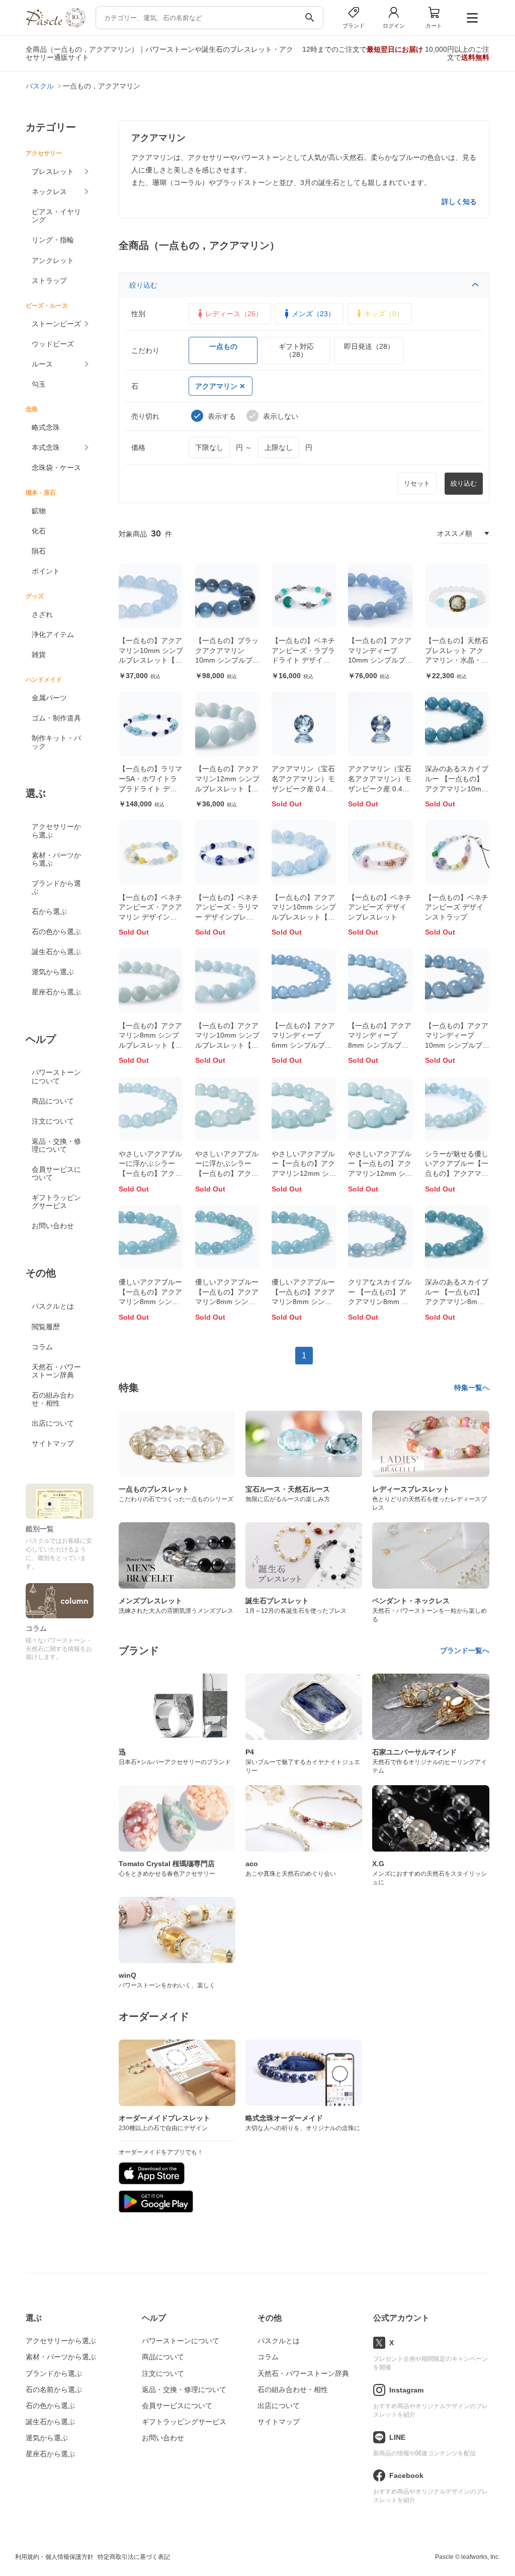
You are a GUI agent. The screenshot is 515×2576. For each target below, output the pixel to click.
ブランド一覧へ (465, 1650)
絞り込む (143, 285)
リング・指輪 (53, 240)
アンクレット (53, 260)
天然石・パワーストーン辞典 (56, 1371)
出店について (53, 1423)
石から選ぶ (49, 911)
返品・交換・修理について (56, 1145)
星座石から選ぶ (56, 992)
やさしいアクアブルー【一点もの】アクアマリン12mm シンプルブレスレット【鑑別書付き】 (304, 1173)
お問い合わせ (53, 1226)
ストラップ (49, 281)
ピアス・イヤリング (56, 216)
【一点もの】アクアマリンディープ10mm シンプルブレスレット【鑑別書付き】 (380, 660)
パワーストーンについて (56, 1076)
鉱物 (39, 511)
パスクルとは (53, 1306)
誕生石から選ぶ (56, 952)
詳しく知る (459, 202)
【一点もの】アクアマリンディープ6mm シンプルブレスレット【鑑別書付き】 (303, 1045)
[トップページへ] (55, 25)
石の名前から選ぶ (54, 2389)
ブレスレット (53, 171)
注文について (53, 1121)
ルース (42, 364)
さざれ (42, 614)
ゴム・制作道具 (56, 718)
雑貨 (39, 655)
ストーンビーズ (56, 324)
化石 (39, 531)
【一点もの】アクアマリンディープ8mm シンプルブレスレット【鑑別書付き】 (380, 1045)
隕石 (39, 551)
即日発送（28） (369, 346)
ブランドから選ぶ (56, 887)
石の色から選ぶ (56, 932)
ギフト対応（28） (296, 350)
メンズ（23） (313, 314)
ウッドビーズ (53, 344)
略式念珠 (46, 427)
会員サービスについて (56, 1173)
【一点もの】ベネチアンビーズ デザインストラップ (457, 907)
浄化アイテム (53, 634)
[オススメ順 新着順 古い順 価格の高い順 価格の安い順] (463, 533)
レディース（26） (234, 314)
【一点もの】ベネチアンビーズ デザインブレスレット (380, 907)
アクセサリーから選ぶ (56, 831)
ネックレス (49, 192)
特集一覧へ (472, 1388)
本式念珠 (46, 447)
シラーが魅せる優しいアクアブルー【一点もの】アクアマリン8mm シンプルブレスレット (457, 1173)
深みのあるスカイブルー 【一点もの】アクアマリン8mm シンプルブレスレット (457, 1302)
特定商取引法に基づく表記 (134, 2557)
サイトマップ (53, 1443)
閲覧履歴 (46, 1327)
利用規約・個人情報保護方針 (54, 2557)
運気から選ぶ (53, 972)
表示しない (281, 416)
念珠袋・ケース (56, 468)
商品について (53, 1101)
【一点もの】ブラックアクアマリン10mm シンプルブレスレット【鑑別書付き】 (227, 660)
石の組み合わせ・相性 (53, 1399)
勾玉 (39, 384)
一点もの (223, 346)
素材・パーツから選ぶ (56, 859)
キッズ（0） (384, 314)
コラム (42, 1347)
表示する (222, 416)
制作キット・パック (56, 742)
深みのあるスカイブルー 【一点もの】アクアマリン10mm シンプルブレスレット (457, 788)
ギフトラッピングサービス (56, 1202)
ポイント (46, 571)
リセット (417, 483)
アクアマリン (216, 386)
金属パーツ (49, 698)
